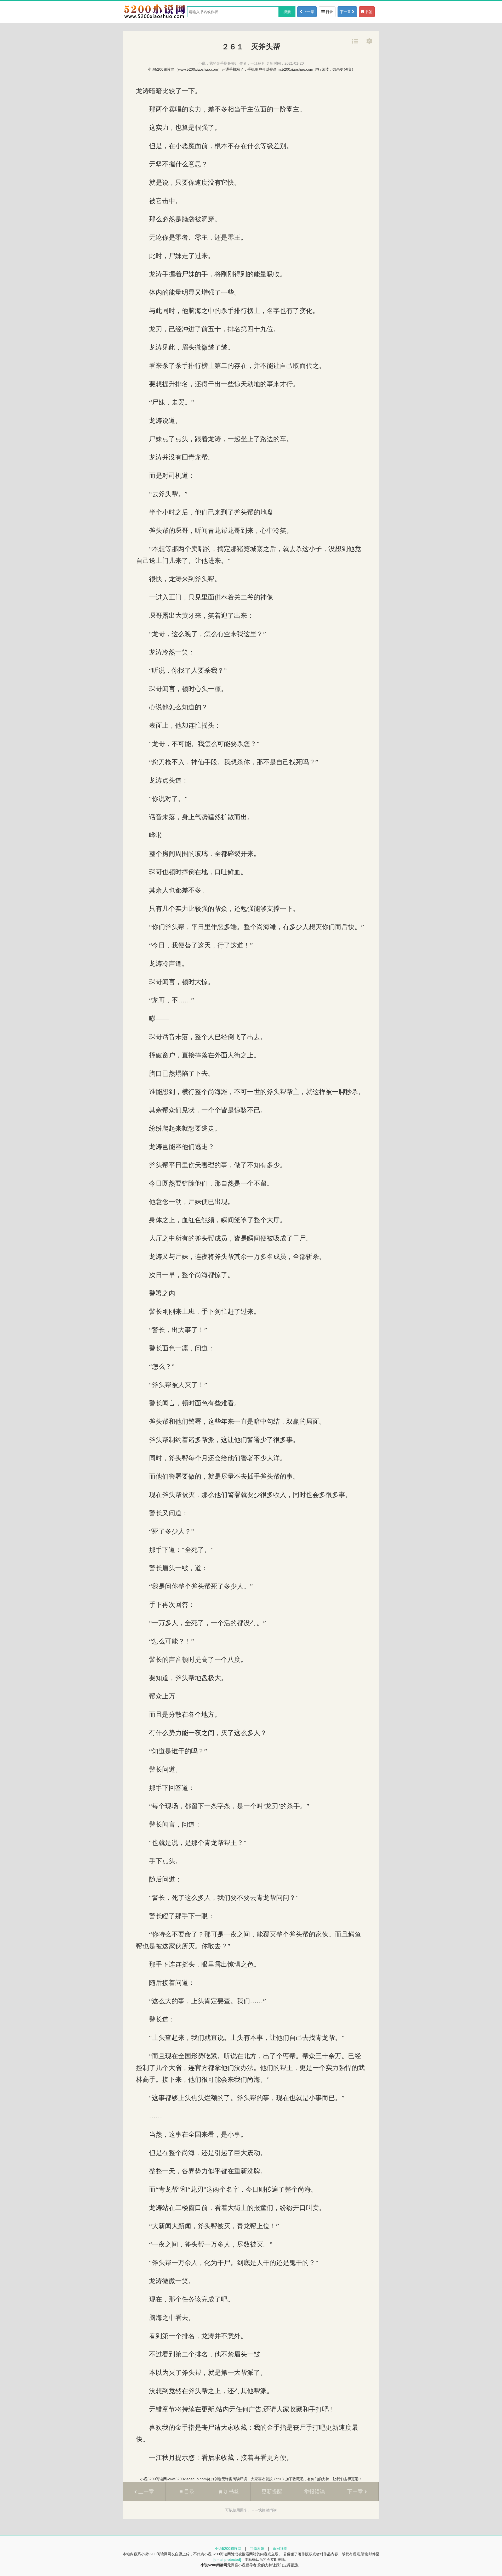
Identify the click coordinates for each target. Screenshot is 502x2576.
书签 (368, 12)
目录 (329, 12)
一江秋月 (258, 63)
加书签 (231, 2491)
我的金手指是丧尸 (224, 63)
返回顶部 (280, 2549)
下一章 (346, 12)
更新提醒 (272, 2491)
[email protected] (227, 2560)
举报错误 (315, 2491)
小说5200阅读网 (228, 2549)
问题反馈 (257, 2549)
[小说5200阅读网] (154, 18)
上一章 (308, 12)
